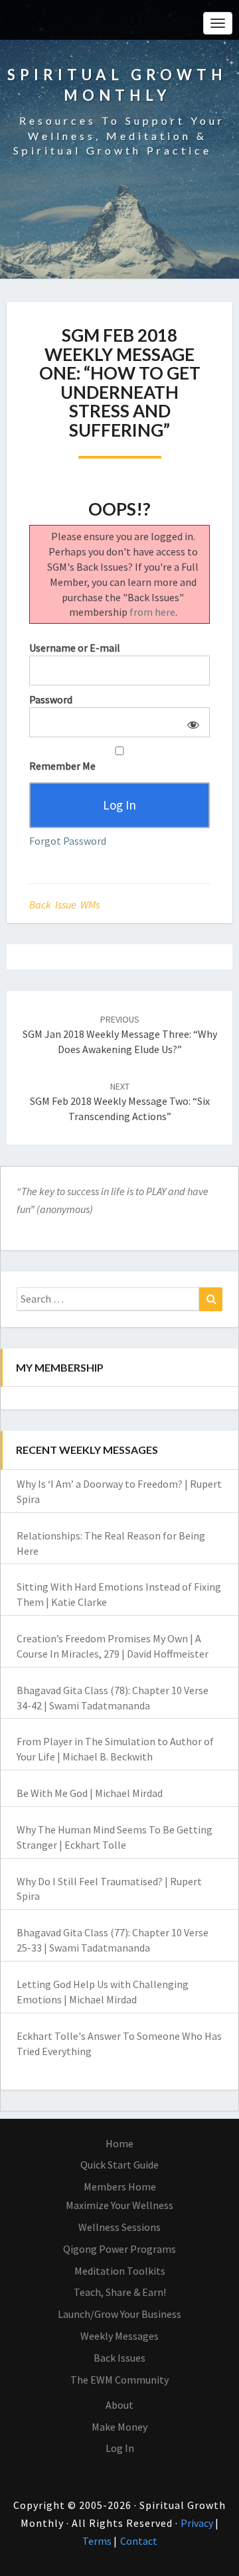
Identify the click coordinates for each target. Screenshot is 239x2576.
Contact (139, 2541)
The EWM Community (119, 2380)
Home (119, 2143)
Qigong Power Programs (119, 2249)
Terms (98, 2541)
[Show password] (191, 722)
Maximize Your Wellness (119, 2205)
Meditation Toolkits (120, 2271)
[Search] (211, 1299)
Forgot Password (68, 841)
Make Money (119, 2427)
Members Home (120, 2186)
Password (51, 699)
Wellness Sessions (119, 2227)
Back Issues (119, 2358)
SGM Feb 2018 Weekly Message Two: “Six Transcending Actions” (120, 1102)
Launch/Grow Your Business (119, 2314)
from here (152, 612)
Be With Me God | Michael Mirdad (90, 1793)
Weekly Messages (119, 2336)
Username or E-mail (75, 648)
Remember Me (62, 766)
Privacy (198, 2523)
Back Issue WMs (64, 904)
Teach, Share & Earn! (120, 2292)
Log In (120, 2448)
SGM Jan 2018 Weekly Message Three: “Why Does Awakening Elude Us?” (120, 1035)
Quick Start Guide (119, 2165)
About (119, 2405)
